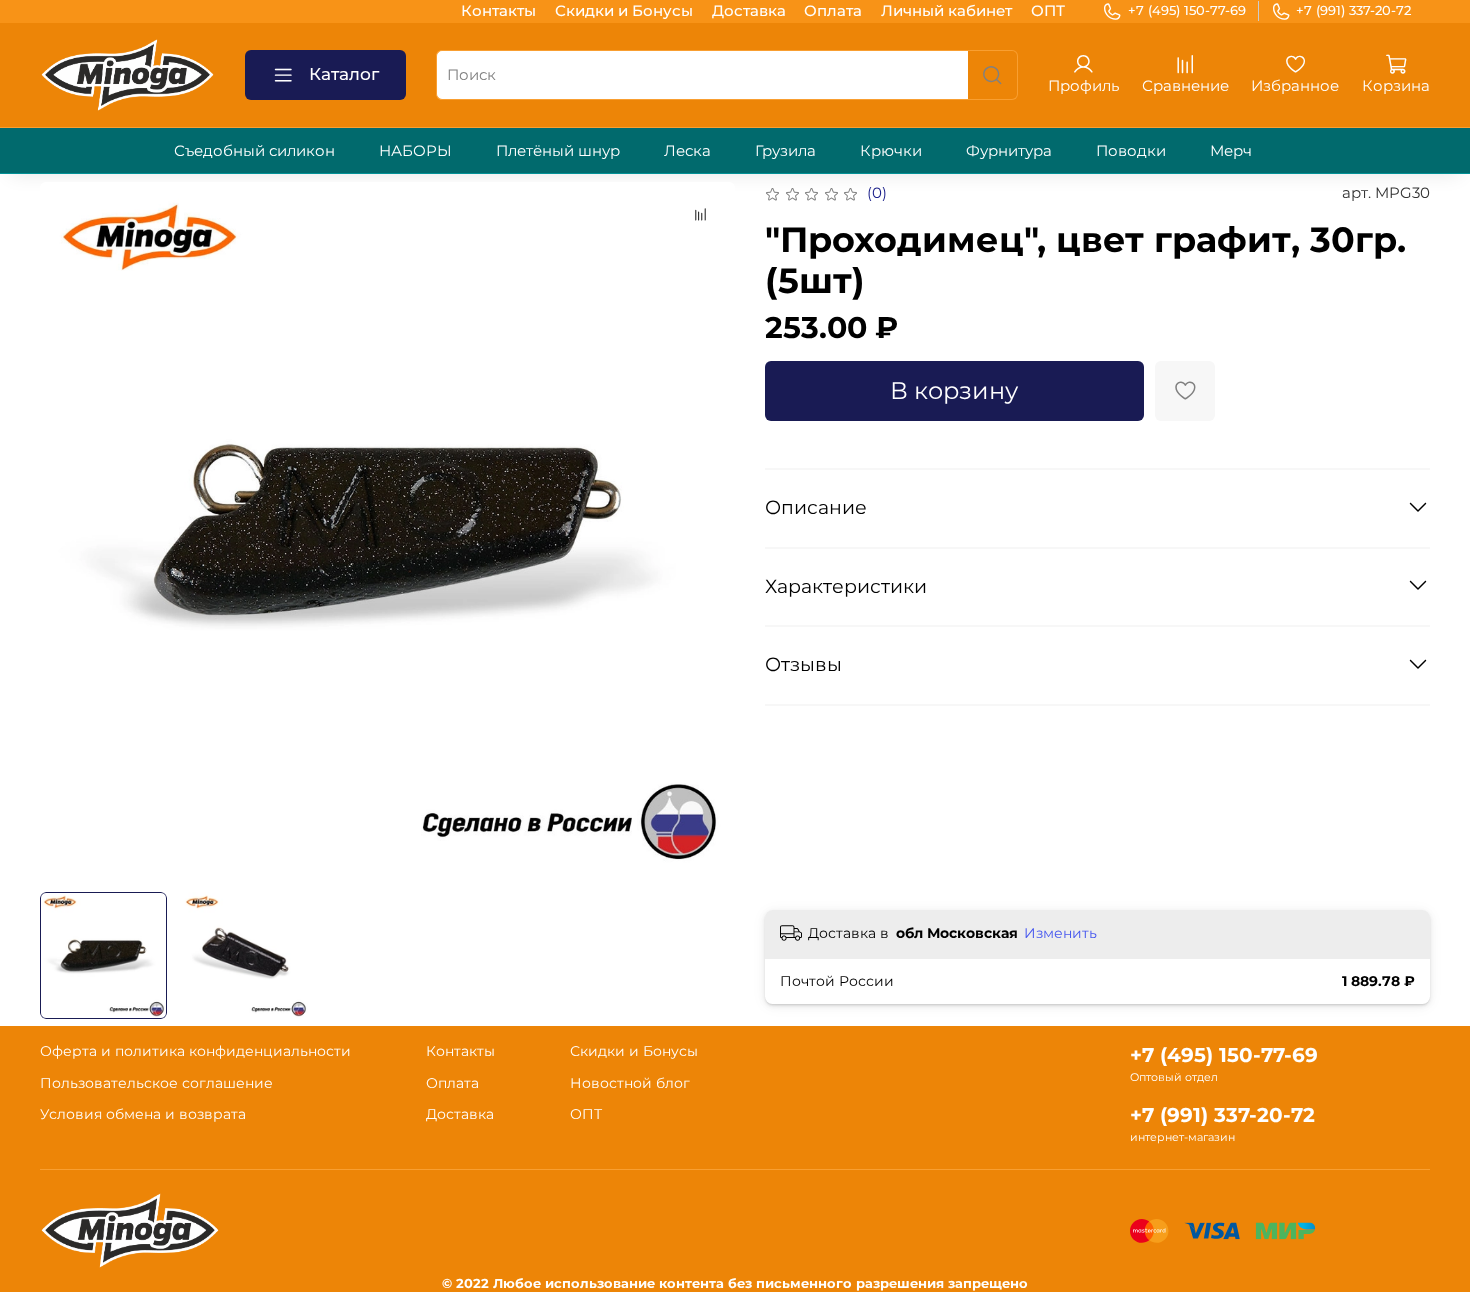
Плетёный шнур (558, 150)
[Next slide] (705, 529)
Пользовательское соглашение (156, 1083)
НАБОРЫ (415, 150)
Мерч (1231, 150)
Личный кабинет (946, 10)
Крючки (891, 150)
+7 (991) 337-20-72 (1353, 10)
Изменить (1060, 933)
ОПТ (1048, 10)
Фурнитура (1009, 150)
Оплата (833, 10)
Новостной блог (630, 1083)
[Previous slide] (70, 529)
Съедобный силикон (254, 150)
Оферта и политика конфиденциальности (195, 1051)
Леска (687, 150)
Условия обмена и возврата (143, 1114)
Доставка (749, 10)
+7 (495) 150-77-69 (1187, 10)
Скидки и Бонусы (624, 10)
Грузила (785, 150)
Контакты (498, 10)
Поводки (1131, 150)
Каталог (344, 74)
